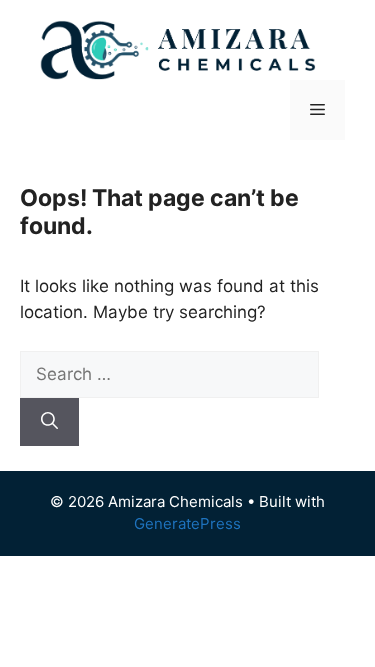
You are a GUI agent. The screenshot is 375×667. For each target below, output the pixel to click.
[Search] (49, 422)
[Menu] (317, 110)
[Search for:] (169, 374)
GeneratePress (187, 523)
